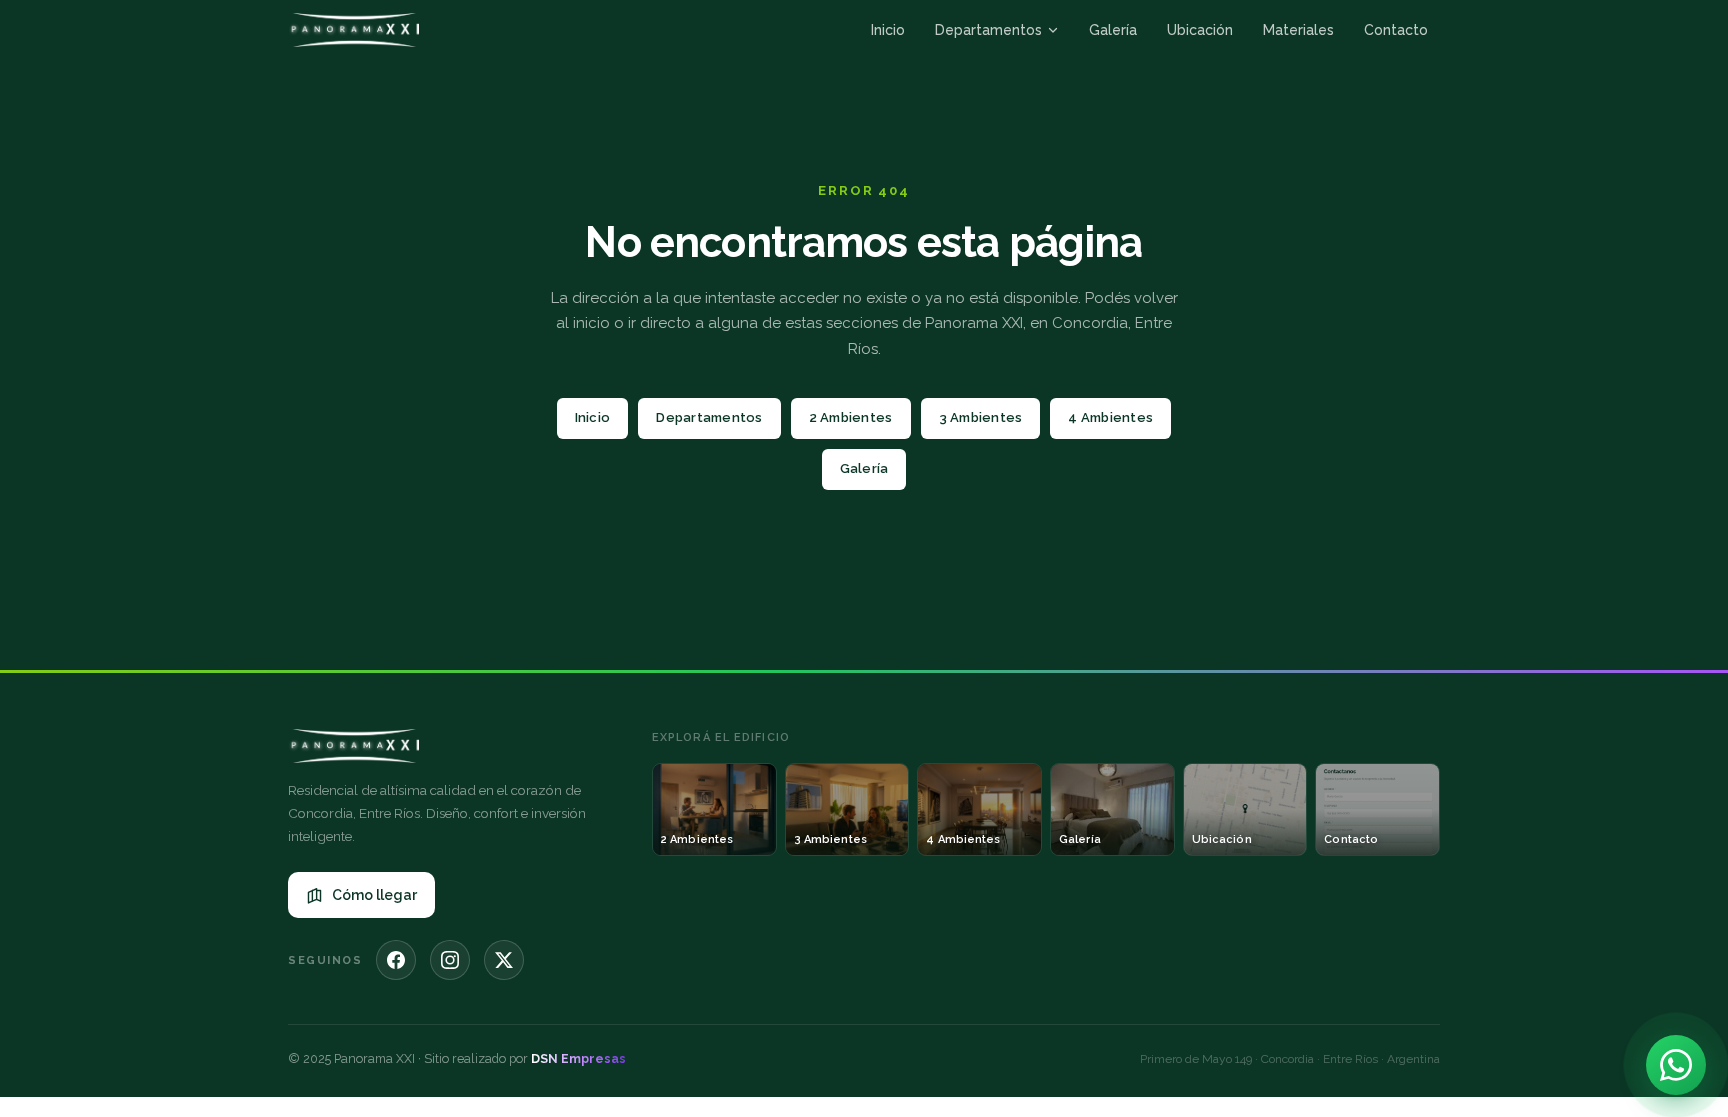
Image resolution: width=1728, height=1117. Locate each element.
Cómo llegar (374, 895)
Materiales (1298, 30)
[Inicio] (353, 30)
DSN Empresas (578, 1058)
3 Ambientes (981, 417)
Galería (1113, 30)
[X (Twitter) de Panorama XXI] (504, 960)
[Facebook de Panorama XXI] (396, 960)
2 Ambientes (851, 417)
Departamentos (988, 30)
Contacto (1396, 30)
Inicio (888, 30)
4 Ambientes (1110, 417)
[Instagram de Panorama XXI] (450, 960)
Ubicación (1200, 30)
